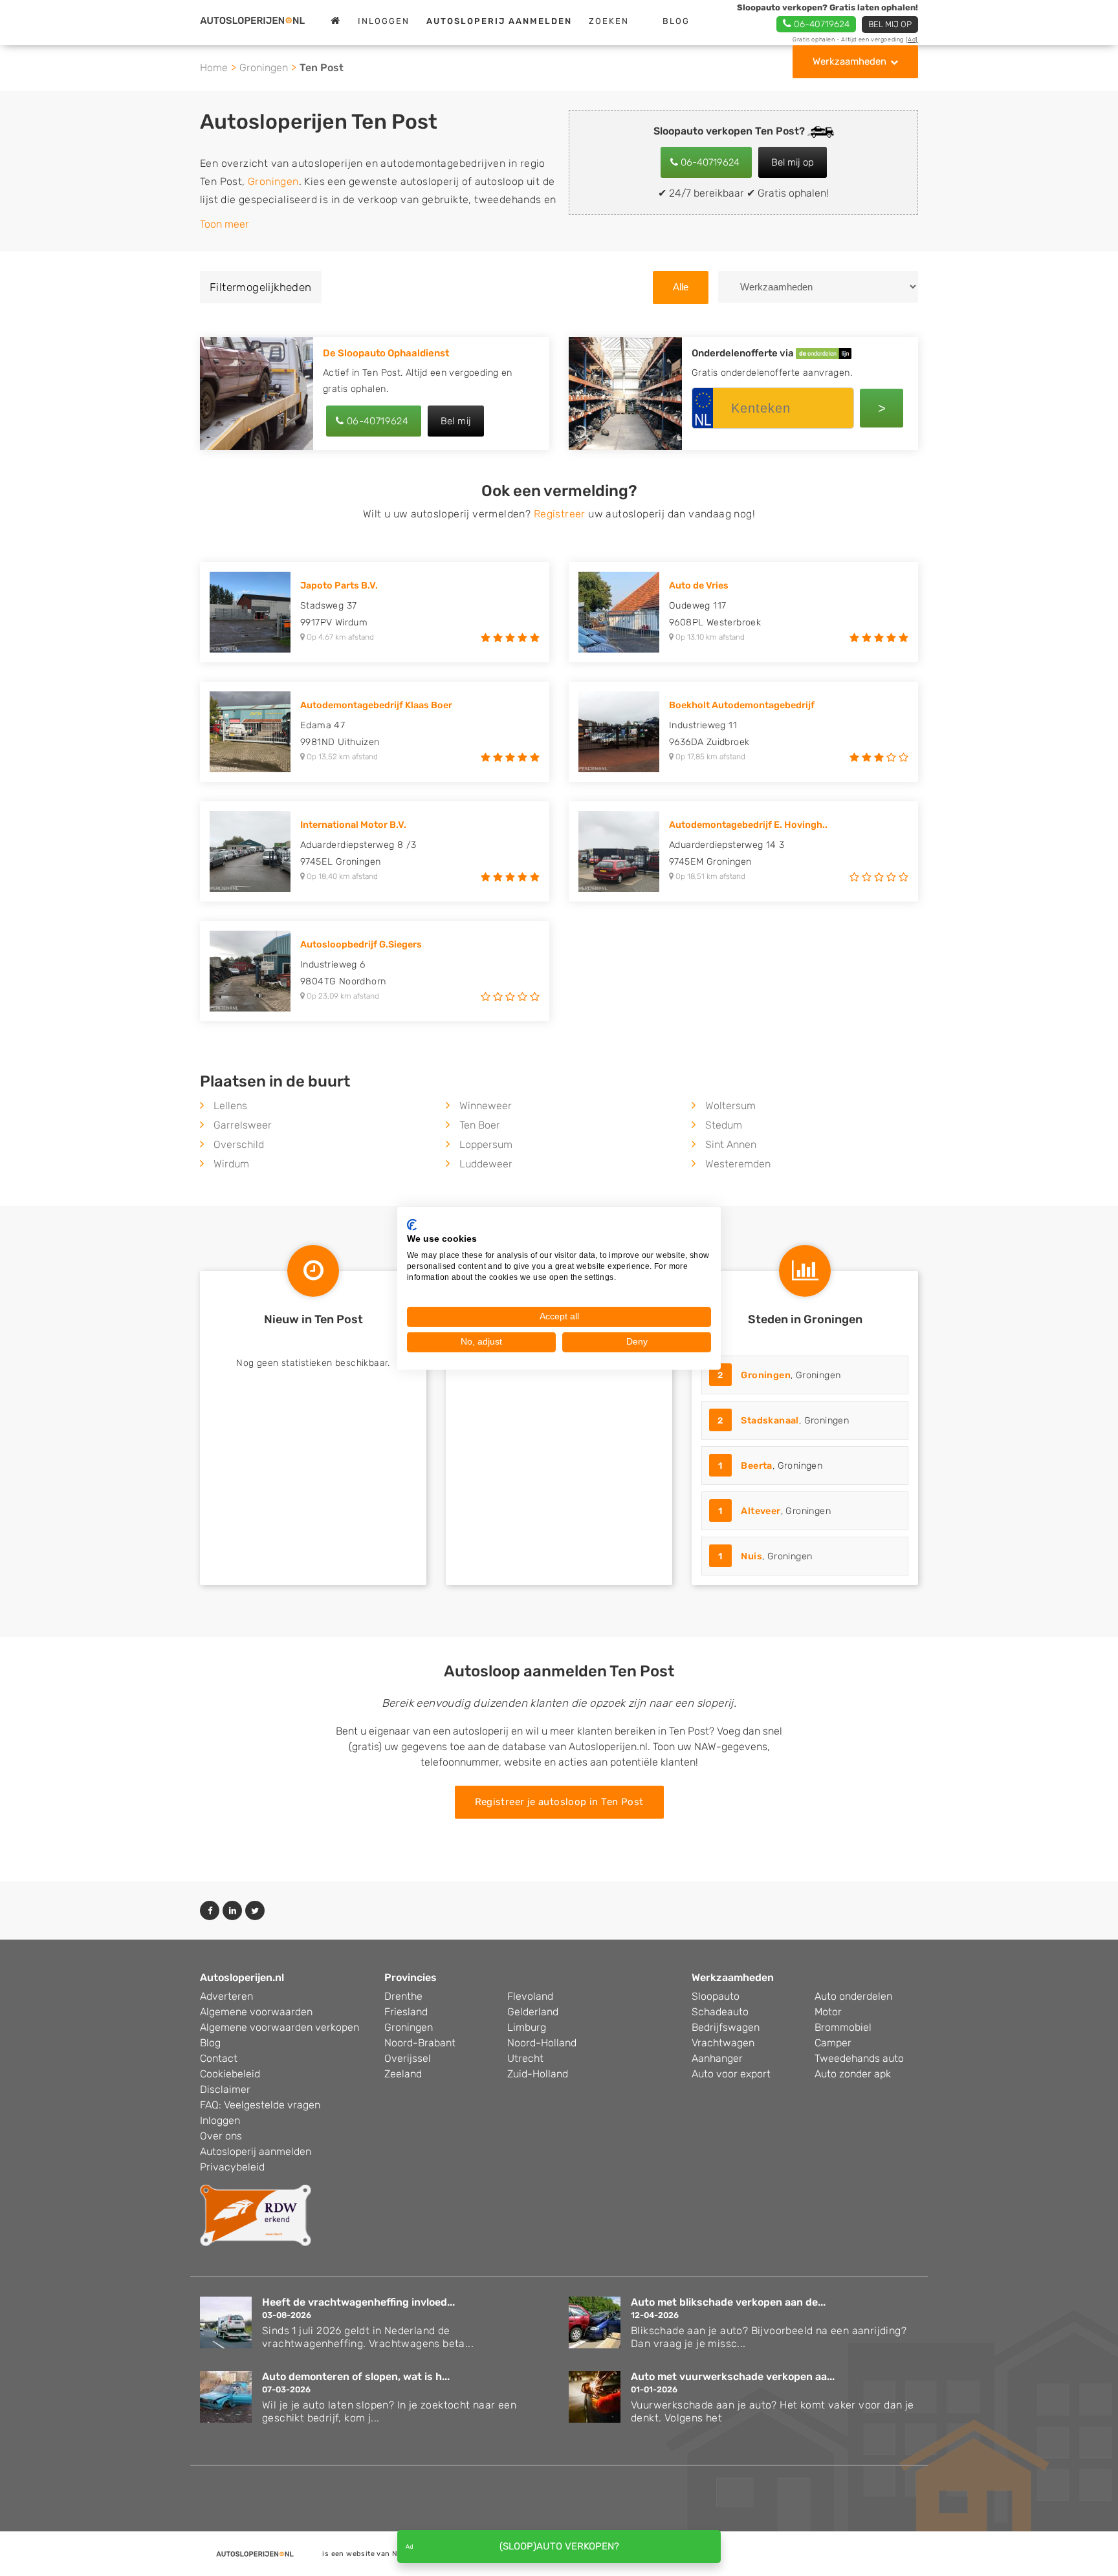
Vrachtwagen (723, 2043)
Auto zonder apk (853, 2074)
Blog (676, 21)
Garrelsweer (243, 1125)
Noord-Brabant (420, 2043)
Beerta (756, 1466)
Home (214, 68)
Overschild (239, 1144)
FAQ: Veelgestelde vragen (260, 2105)
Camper (833, 2043)
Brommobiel (843, 2027)
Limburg (527, 2027)
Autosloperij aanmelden (256, 2151)
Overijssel (408, 2058)
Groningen (264, 68)
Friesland (406, 2012)
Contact (219, 2058)
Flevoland (530, 1996)
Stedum (724, 1125)
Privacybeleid (232, 2167)
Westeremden (738, 1164)
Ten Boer (480, 1125)
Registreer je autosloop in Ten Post (559, 1802)
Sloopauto (716, 1996)
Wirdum (231, 1164)
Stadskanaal (770, 1421)
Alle (681, 287)
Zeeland (403, 2074)
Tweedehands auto (859, 2058)
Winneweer (486, 1106)
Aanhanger (717, 2058)
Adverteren (226, 1996)
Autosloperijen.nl (242, 1977)
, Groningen (779, 1375)
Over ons (221, 2136)
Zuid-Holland (538, 2074)
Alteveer (761, 1511)
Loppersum (486, 1144)
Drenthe (403, 1996)
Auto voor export (731, 2074)
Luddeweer (486, 1164)
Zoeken (609, 21)
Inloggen (384, 21)
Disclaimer (225, 2089)
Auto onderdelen (853, 1996)
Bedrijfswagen (726, 2027)
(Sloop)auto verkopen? (559, 2546)
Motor (828, 2012)
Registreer (560, 514)
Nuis (751, 1556)
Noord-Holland (542, 2043)
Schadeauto (720, 2012)
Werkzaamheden (849, 61)
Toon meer (225, 224)
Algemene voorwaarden (256, 2012)
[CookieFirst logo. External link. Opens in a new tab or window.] (412, 1224)
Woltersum (730, 1106)
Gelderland (533, 2012)
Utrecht (525, 2058)
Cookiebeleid (230, 2074)
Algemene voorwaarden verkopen (279, 2027)
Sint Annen (731, 1144)
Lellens (230, 1106)
